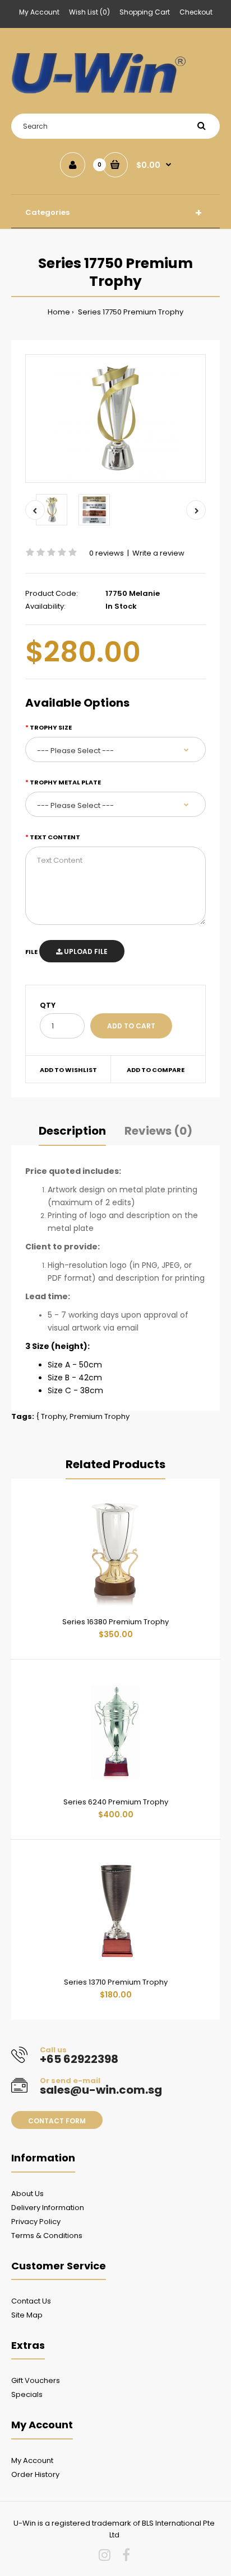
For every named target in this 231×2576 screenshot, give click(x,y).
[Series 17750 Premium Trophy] (115, 419)
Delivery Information (48, 2208)
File (31, 952)
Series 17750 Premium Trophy (130, 312)
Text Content (55, 837)
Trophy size (51, 727)
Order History (35, 2474)
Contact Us (31, 2301)
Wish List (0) (89, 12)
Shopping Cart (145, 12)
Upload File (85, 951)
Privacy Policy (36, 2222)
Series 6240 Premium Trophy (116, 1802)
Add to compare (156, 1070)
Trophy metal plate (65, 782)
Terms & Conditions (47, 2236)
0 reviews (107, 553)
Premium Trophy (100, 1416)
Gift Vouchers (36, 2380)
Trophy (54, 1416)
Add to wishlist (68, 1070)
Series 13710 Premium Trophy (116, 1982)
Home (59, 312)
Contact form (57, 2121)
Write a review (158, 553)
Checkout (196, 12)
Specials (27, 2394)
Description (72, 1131)
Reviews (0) (158, 1131)
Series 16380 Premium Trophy (115, 1622)
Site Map (27, 2315)
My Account (39, 12)
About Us (27, 2194)
